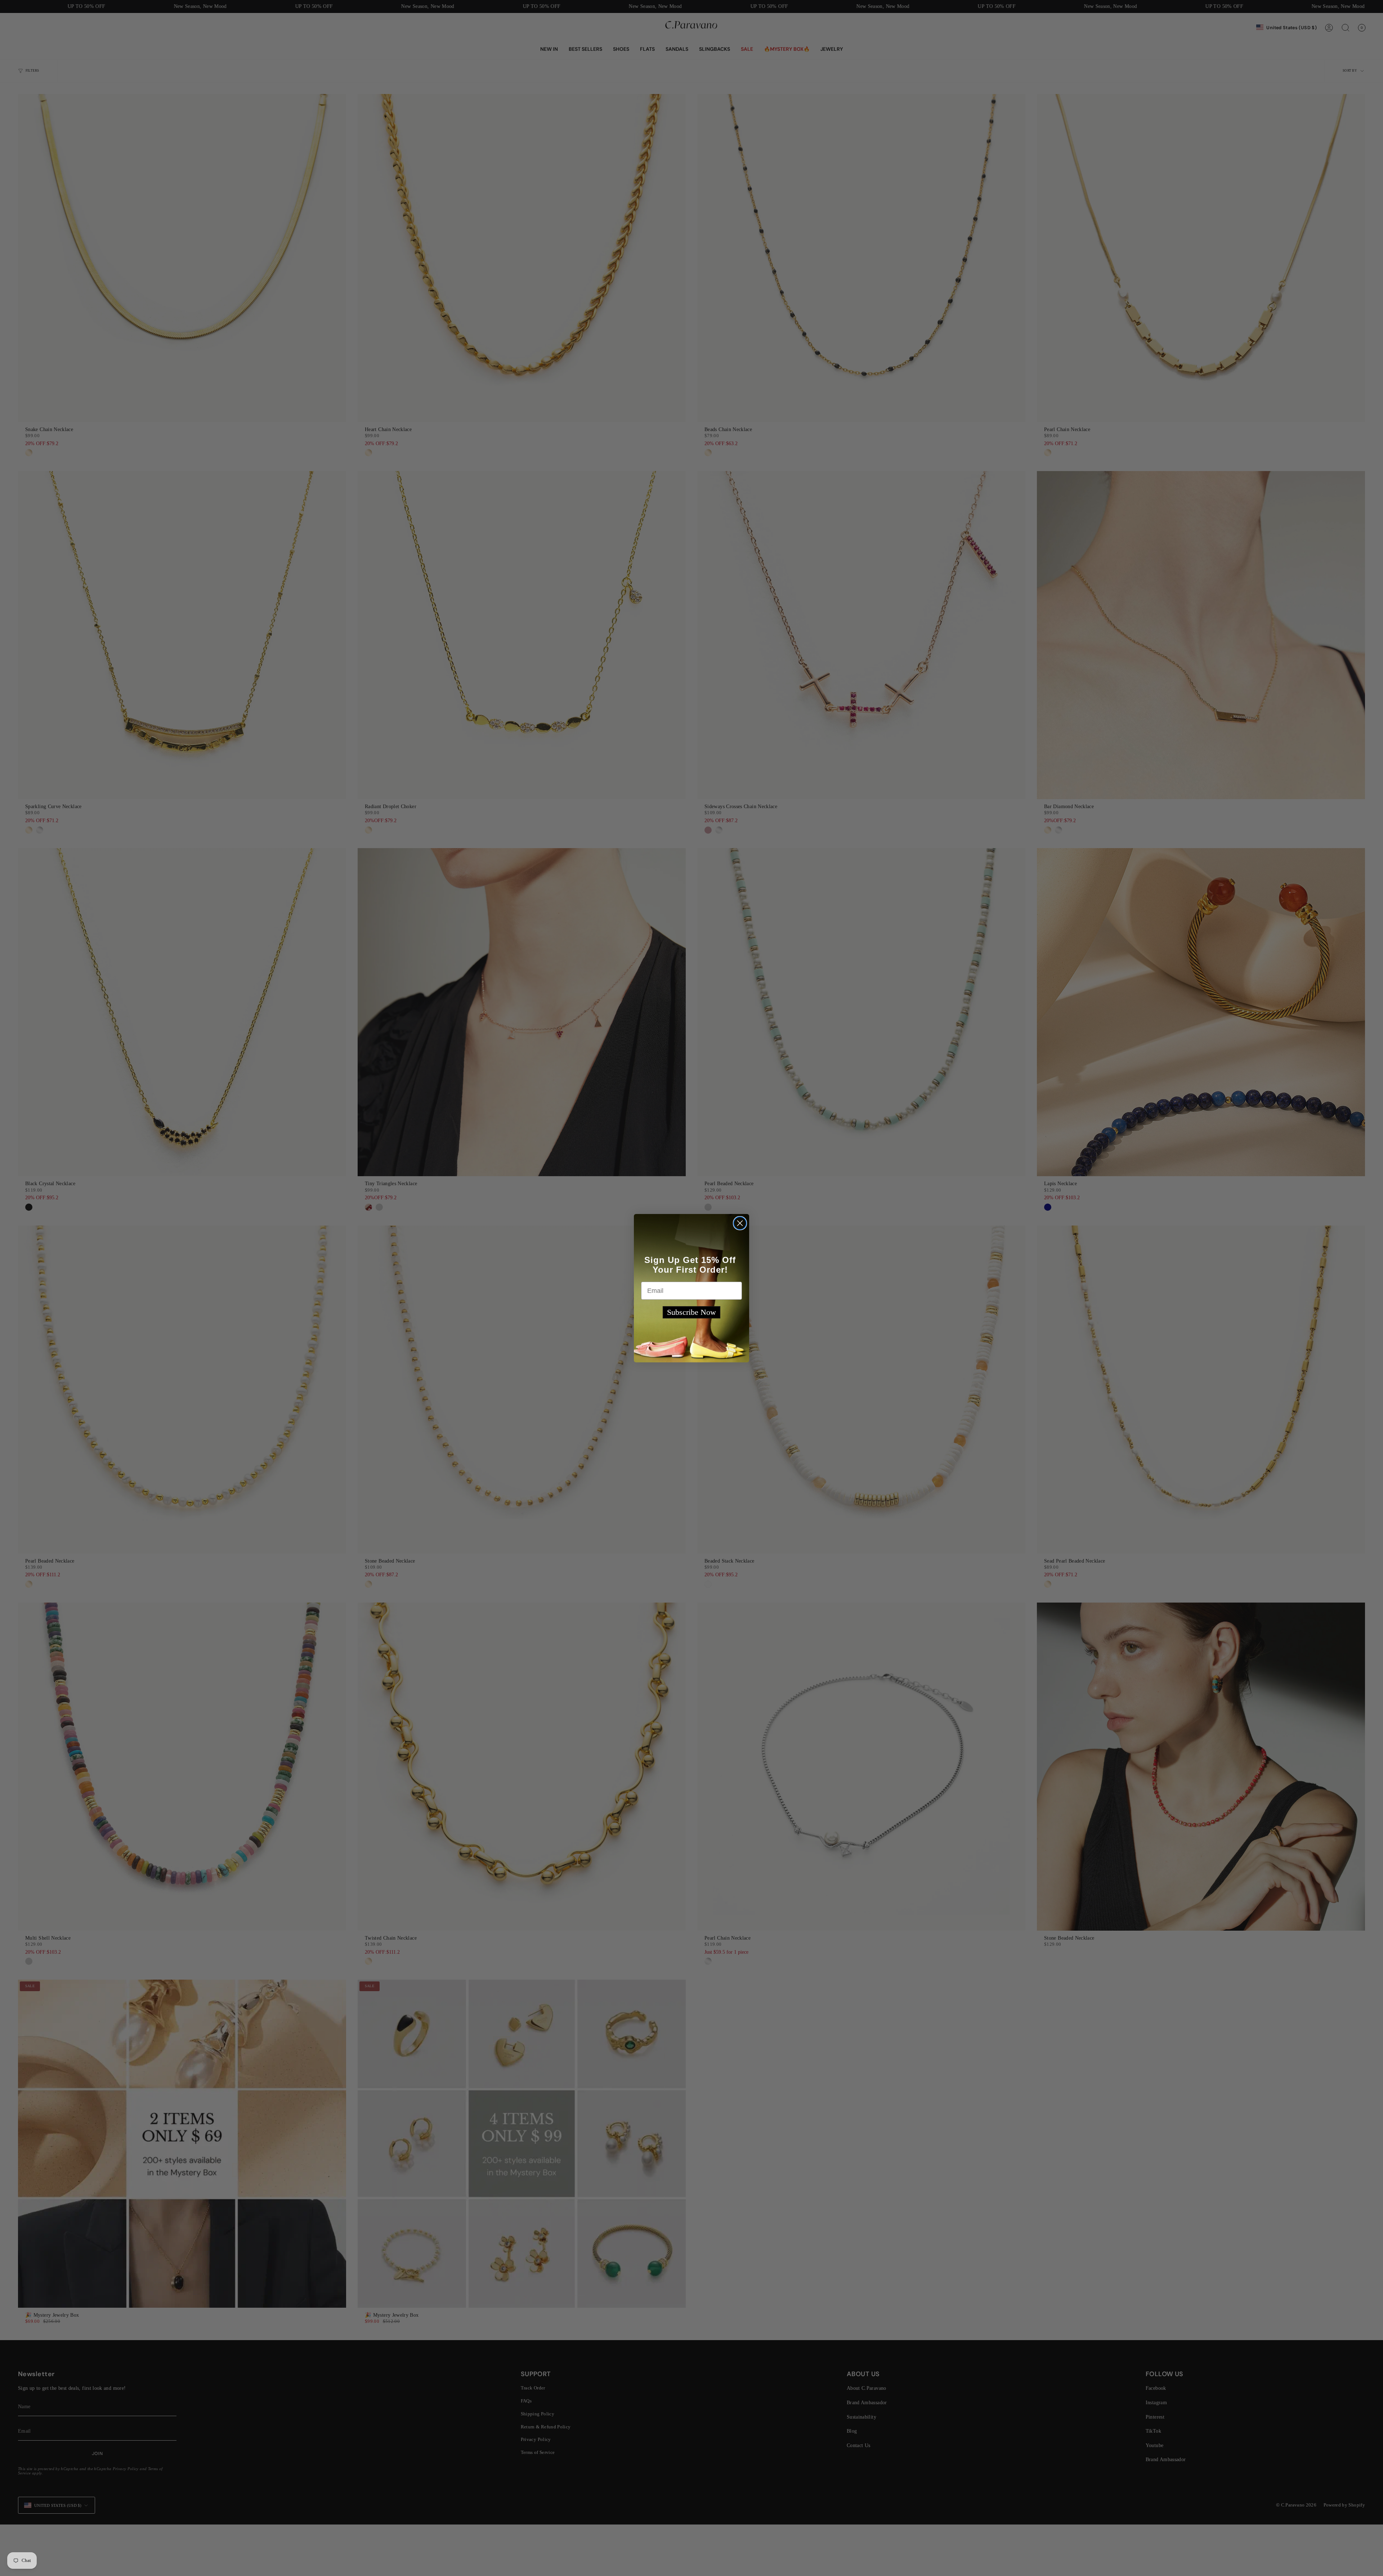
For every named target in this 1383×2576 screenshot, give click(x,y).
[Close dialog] (740, 1223)
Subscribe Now (691, 1312)
